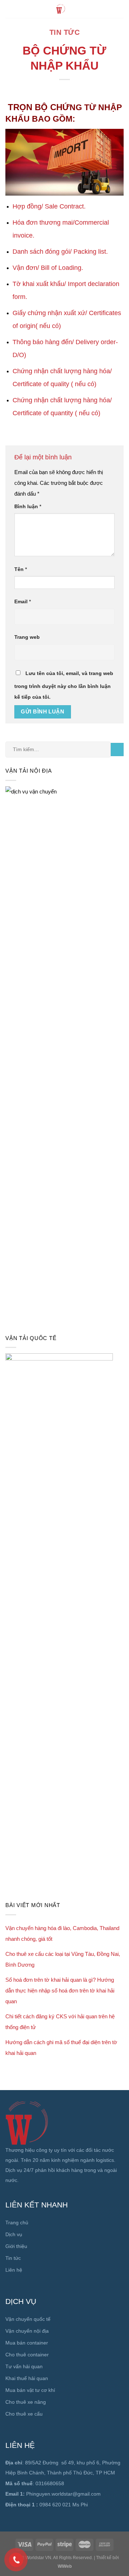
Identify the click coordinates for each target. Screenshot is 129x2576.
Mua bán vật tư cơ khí (30, 2390)
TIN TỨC (65, 32)
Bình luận (28, 507)
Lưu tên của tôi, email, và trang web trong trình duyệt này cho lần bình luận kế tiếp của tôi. (64, 685)
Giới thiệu (16, 2246)
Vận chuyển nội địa (27, 2331)
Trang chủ (17, 2223)
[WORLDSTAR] (61, 9)
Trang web (27, 637)
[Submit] (117, 750)
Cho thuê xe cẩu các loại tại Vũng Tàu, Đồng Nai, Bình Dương (63, 1959)
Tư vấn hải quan (24, 2366)
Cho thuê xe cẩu (24, 2414)
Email (23, 602)
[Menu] (120, 9)
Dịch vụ (14, 2234)
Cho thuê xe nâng (26, 2402)
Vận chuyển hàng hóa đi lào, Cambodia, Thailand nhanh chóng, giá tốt (62, 1933)
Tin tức (13, 2258)
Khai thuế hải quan (27, 2378)
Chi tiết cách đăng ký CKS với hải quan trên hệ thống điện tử (60, 2022)
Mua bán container (27, 2343)
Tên (21, 569)
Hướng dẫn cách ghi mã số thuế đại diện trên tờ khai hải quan (61, 2048)
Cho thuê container (27, 2355)
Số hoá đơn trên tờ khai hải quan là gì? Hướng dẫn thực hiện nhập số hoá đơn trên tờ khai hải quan (60, 1990)
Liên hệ (14, 2270)
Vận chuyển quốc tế (28, 2319)
